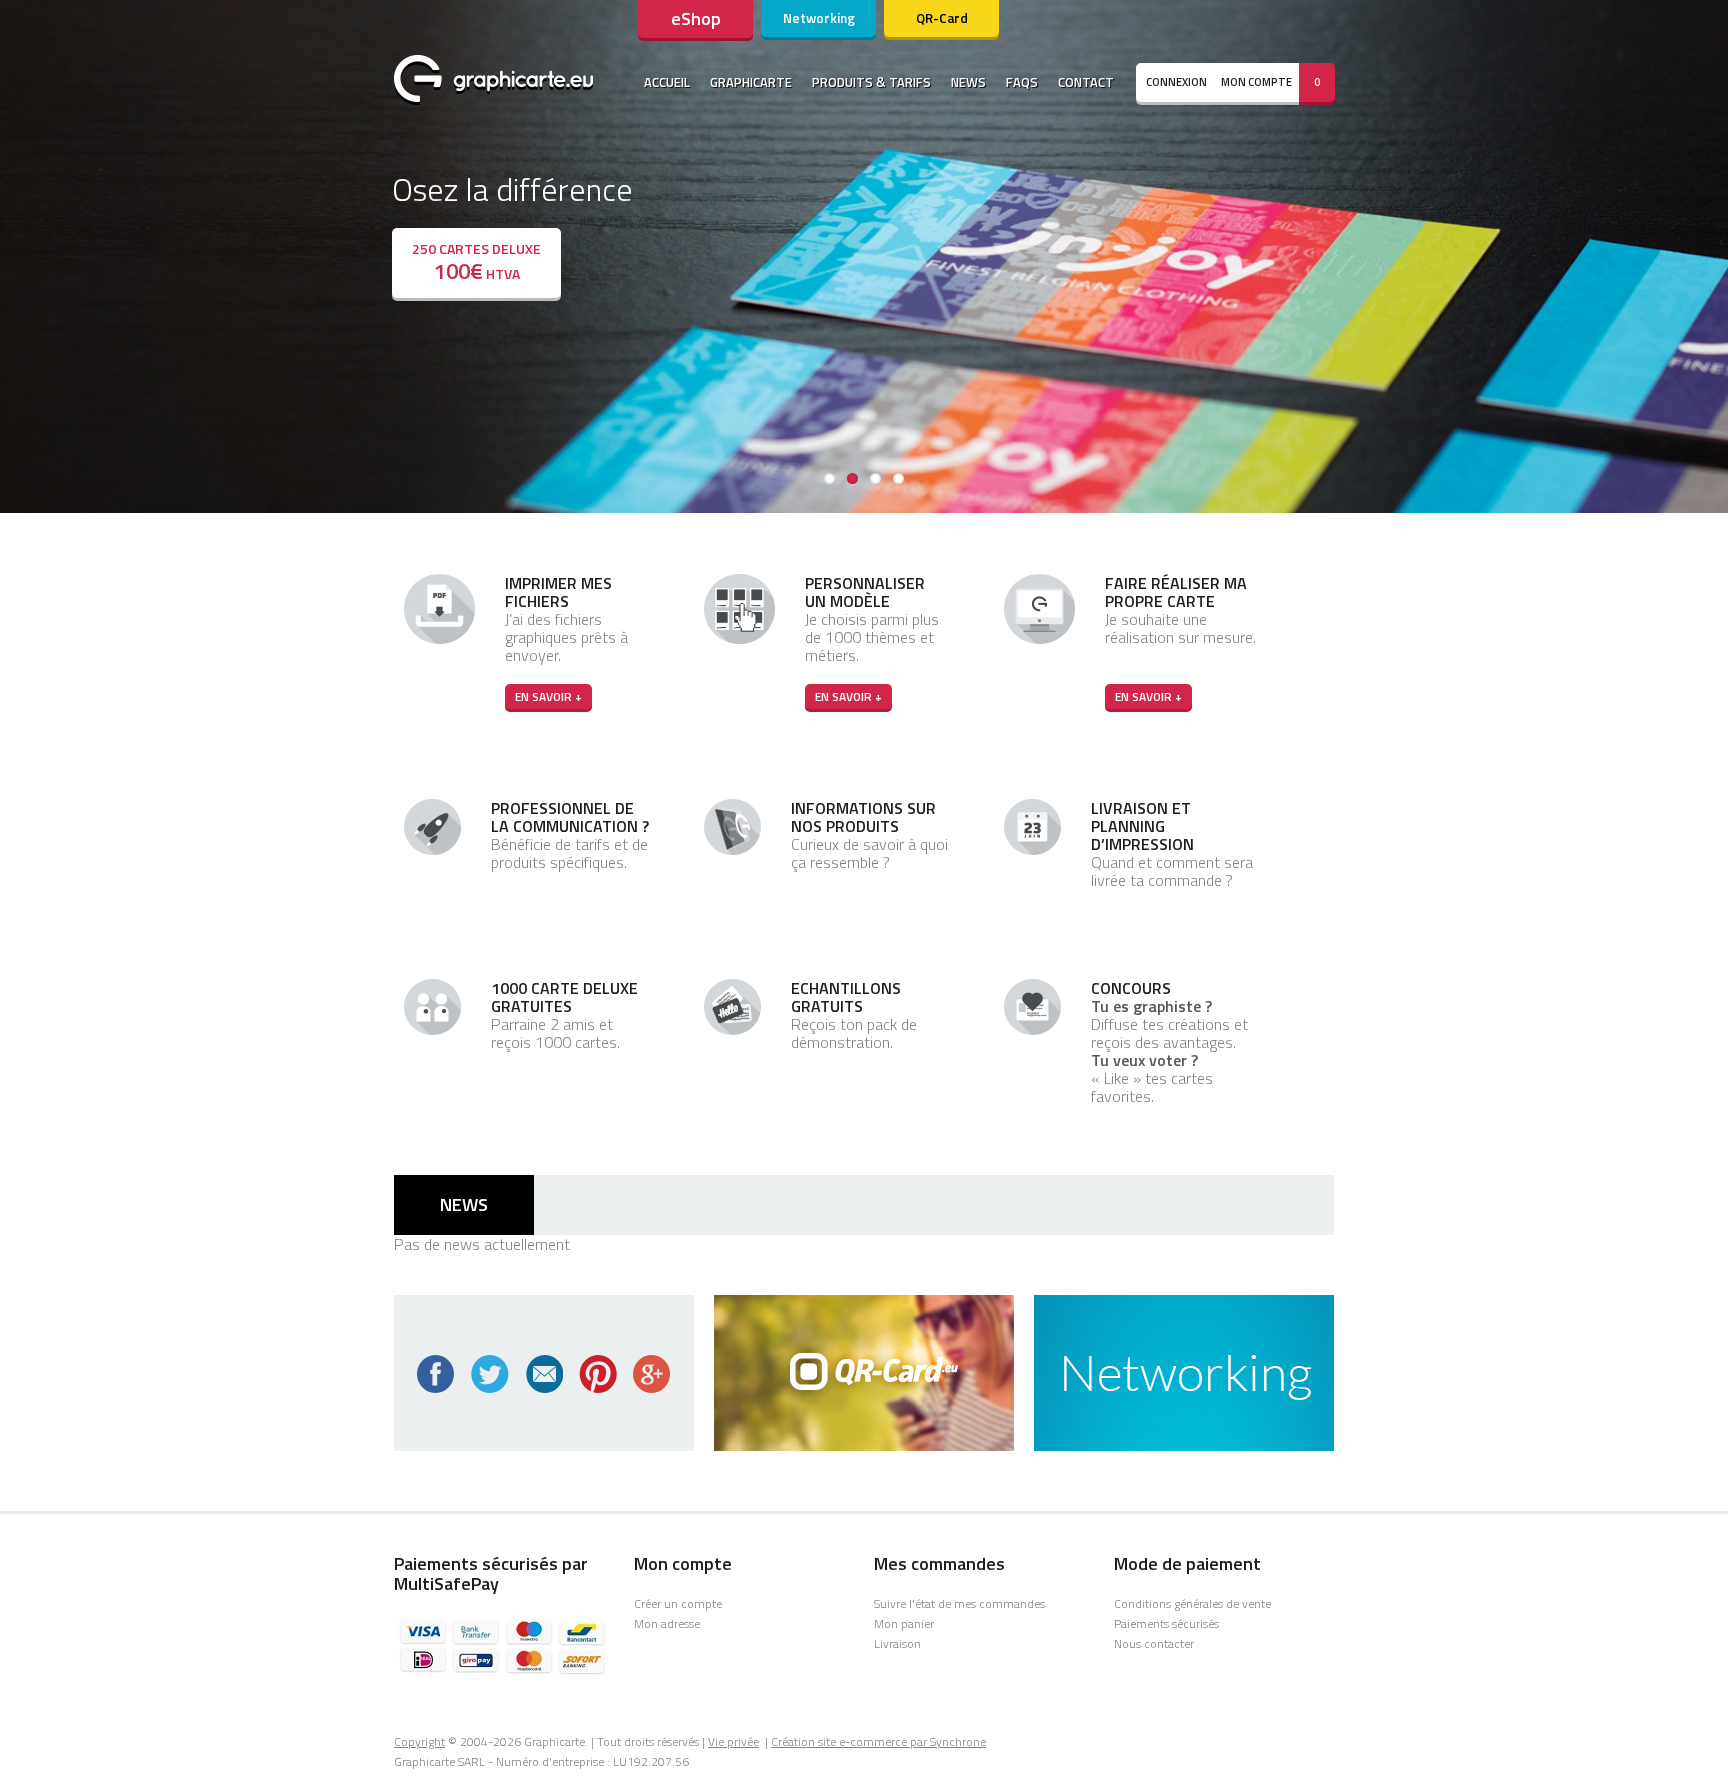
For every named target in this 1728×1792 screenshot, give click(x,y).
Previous (20, 252)
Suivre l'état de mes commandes (959, 1603)
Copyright (419, 1741)
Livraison (897, 1643)
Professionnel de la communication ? (570, 817)
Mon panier (904, 1623)
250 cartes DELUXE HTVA (476, 263)
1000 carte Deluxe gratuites (564, 997)
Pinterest (598, 1374)
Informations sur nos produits (863, 817)
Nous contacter (1154, 1643)
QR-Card (942, 18)
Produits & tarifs (871, 82)
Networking (819, 18)
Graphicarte (751, 82)
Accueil (667, 82)
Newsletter (544, 1374)
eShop (696, 18)
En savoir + (548, 696)
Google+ (652, 1374)
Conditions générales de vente (1192, 1603)
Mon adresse (667, 1623)
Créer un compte (678, 1603)
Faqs (1022, 82)
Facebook (436, 1374)
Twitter (490, 1374)
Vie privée (733, 1741)
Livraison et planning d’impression (1142, 826)
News (968, 82)
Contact (1086, 82)
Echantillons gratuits (846, 997)
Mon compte (1256, 82)
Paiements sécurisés (1166, 1623)
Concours (1131, 988)
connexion (1176, 82)
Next (1708, 252)
